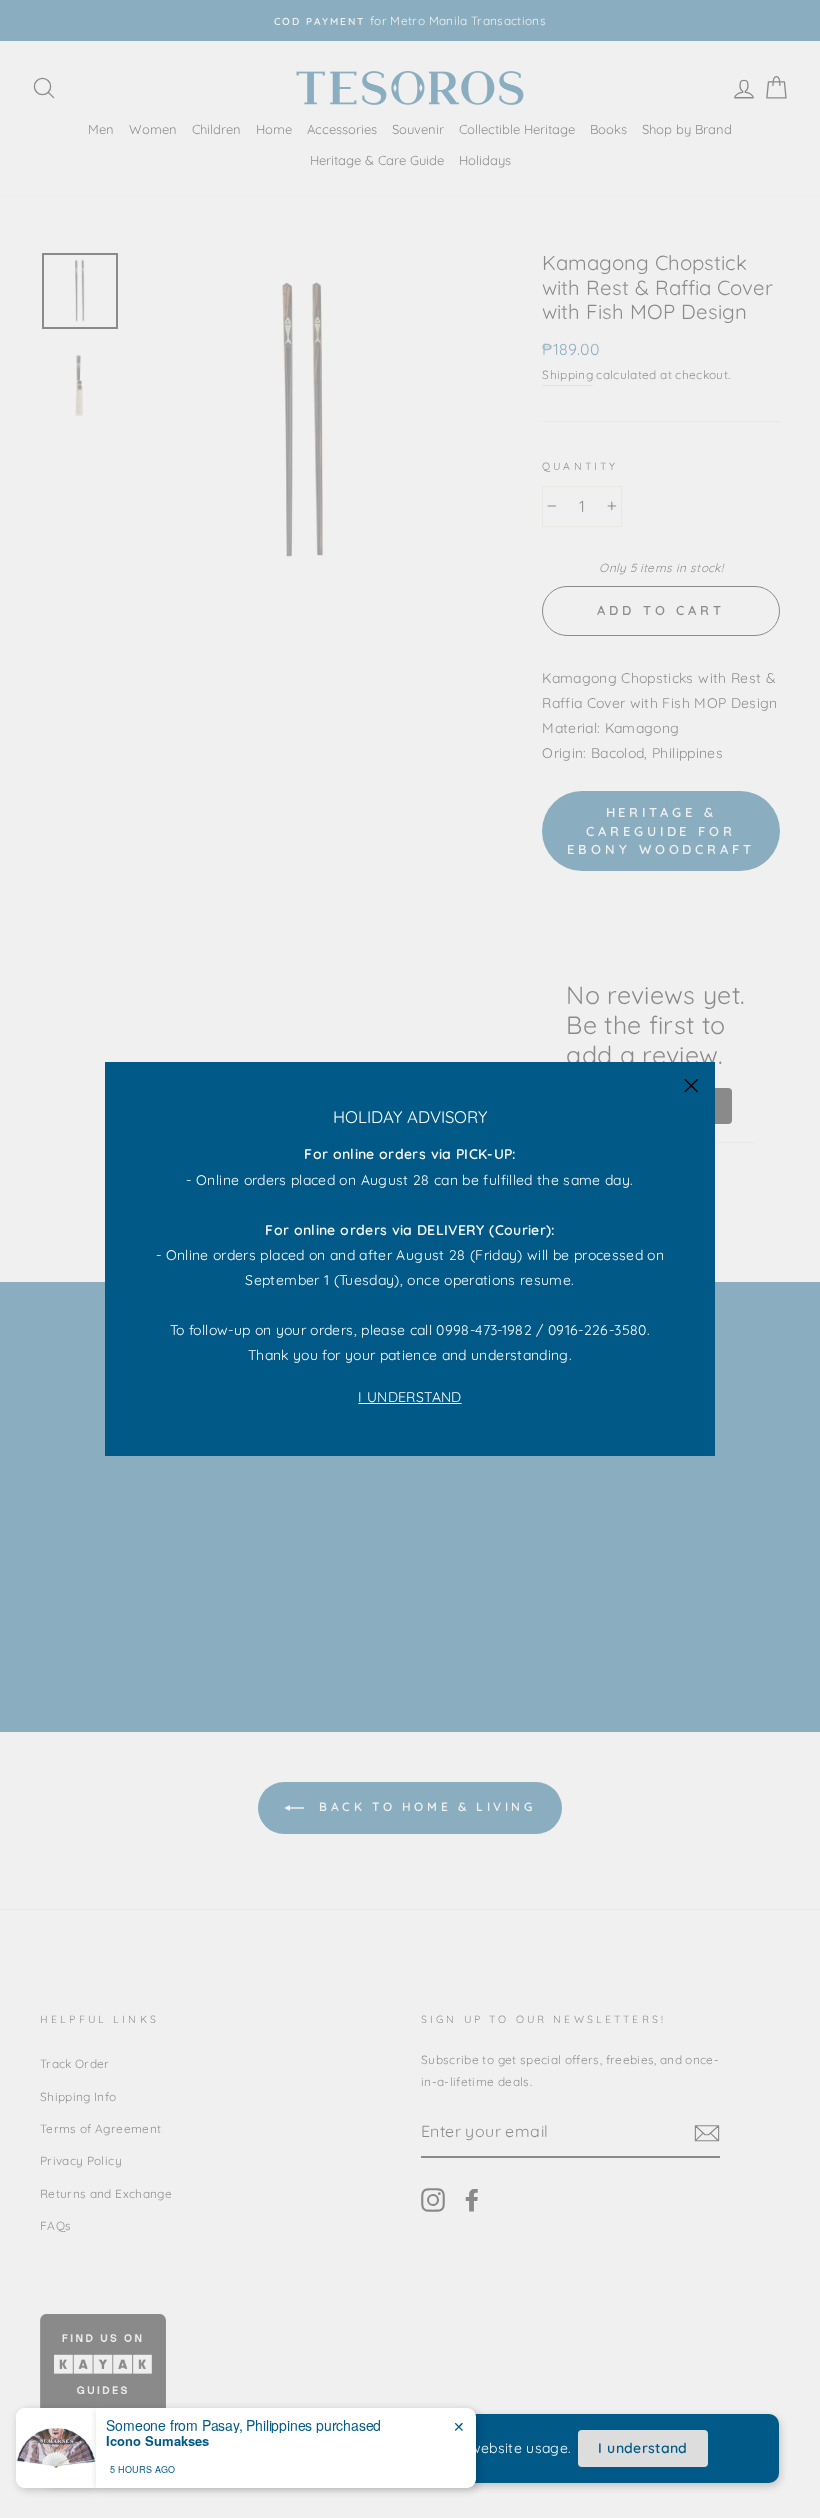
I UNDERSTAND (409, 1397)
